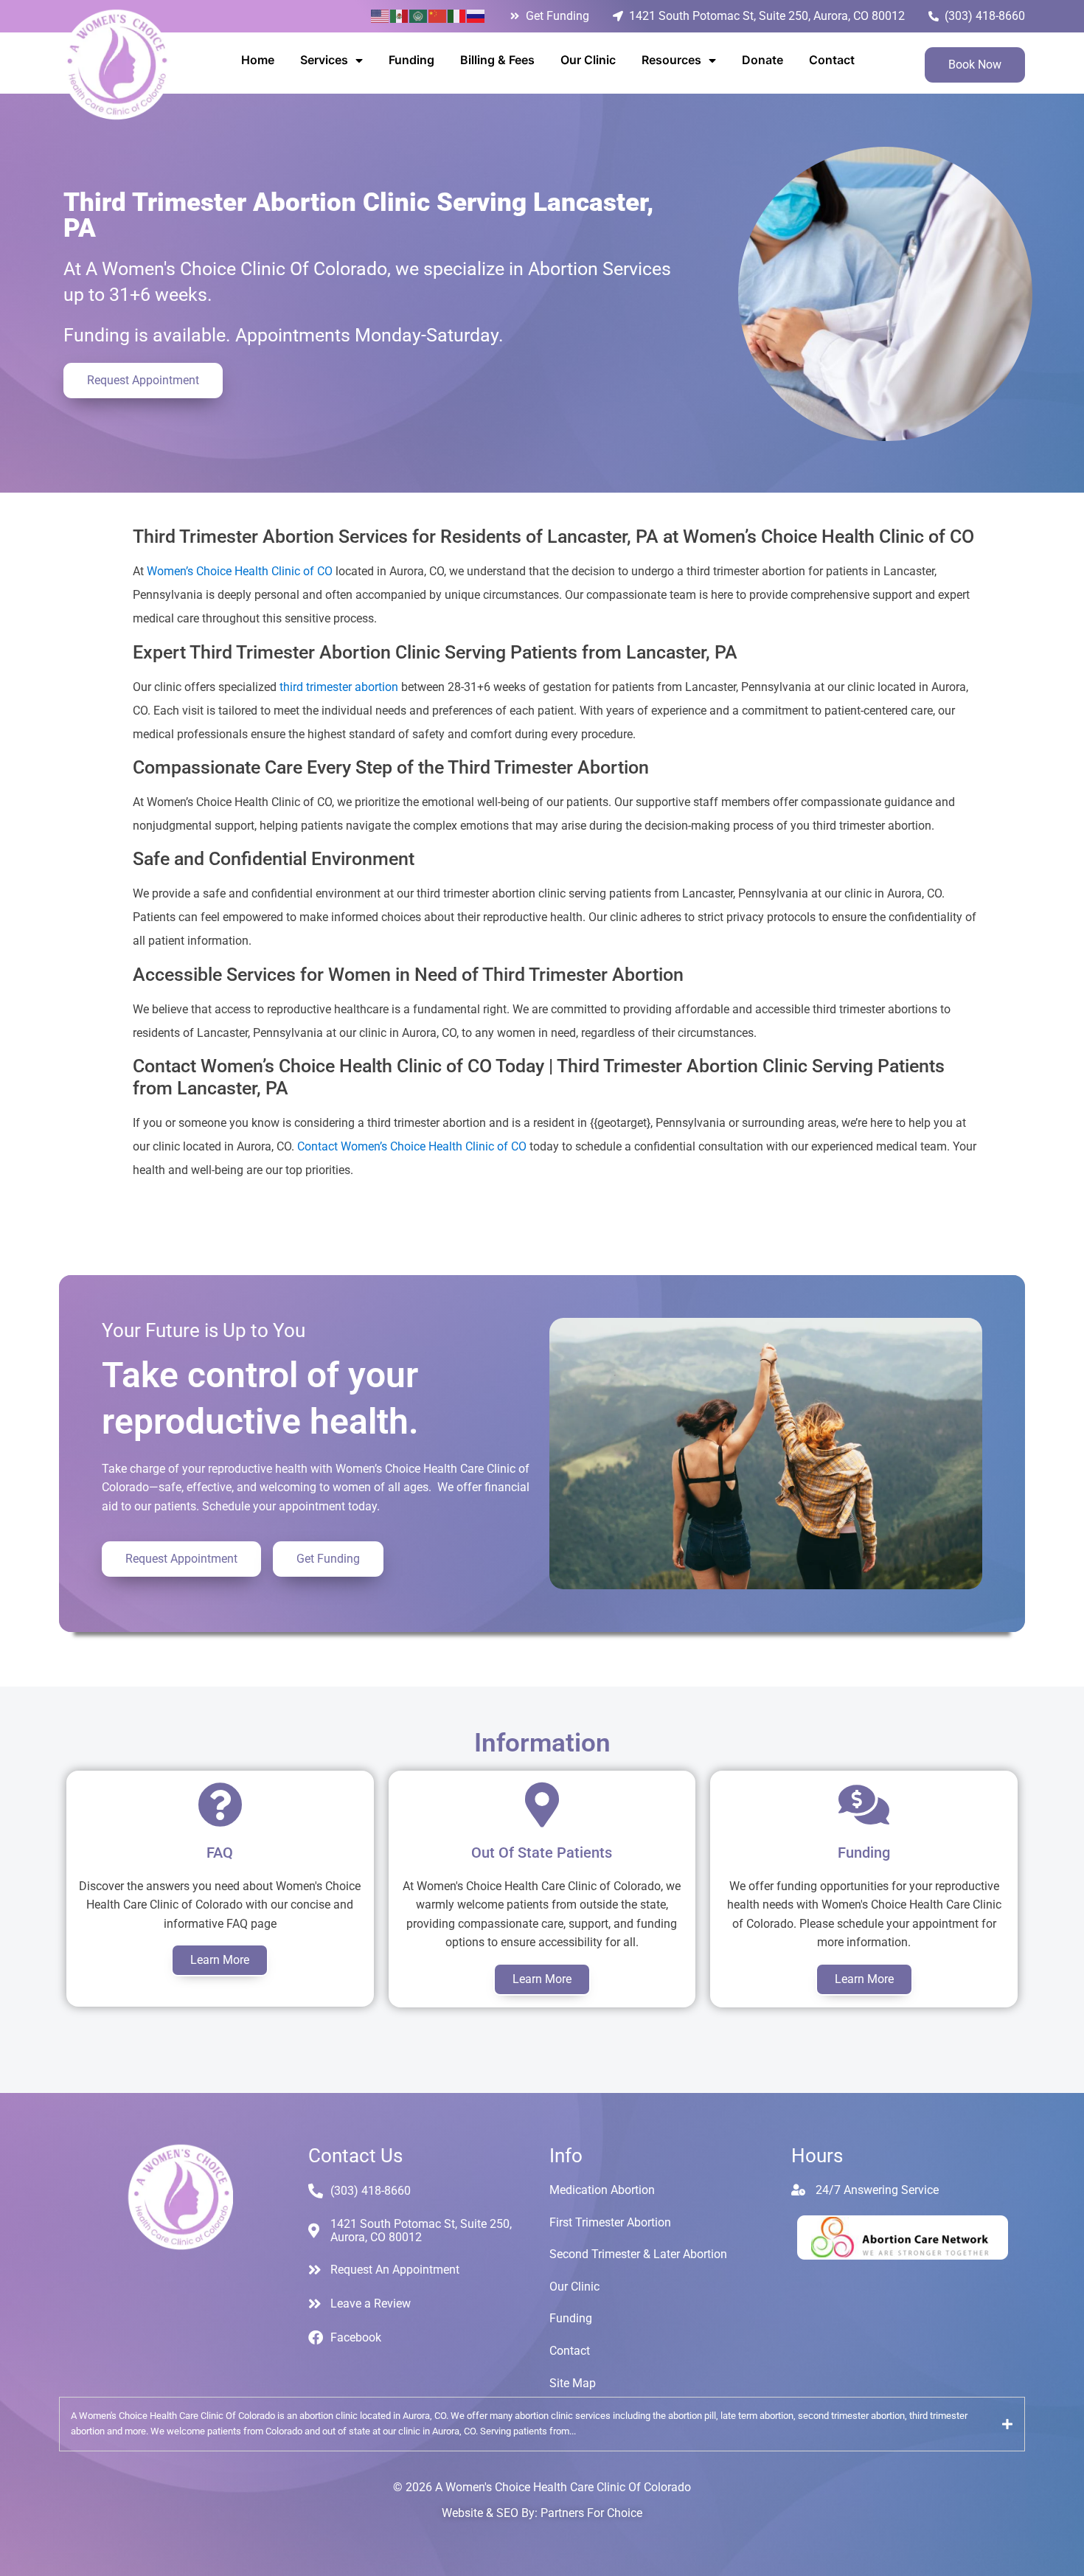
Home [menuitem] (258, 60)
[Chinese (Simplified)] (438, 15)
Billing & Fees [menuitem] (497, 60)
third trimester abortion (339, 687)
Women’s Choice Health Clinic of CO (240, 571)
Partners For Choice (591, 2513)
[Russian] (476, 15)
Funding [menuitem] (411, 60)
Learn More (220, 1960)
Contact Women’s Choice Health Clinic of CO (412, 1146)
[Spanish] (400, 15)
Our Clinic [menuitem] (588, 60)
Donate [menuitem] (762, 60)
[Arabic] (419, 15)
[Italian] (457, 15)
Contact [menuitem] (832, 60)
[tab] (542, 2424)
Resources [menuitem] (671, 60)
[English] (381, 15)
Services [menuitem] (324, 60)
